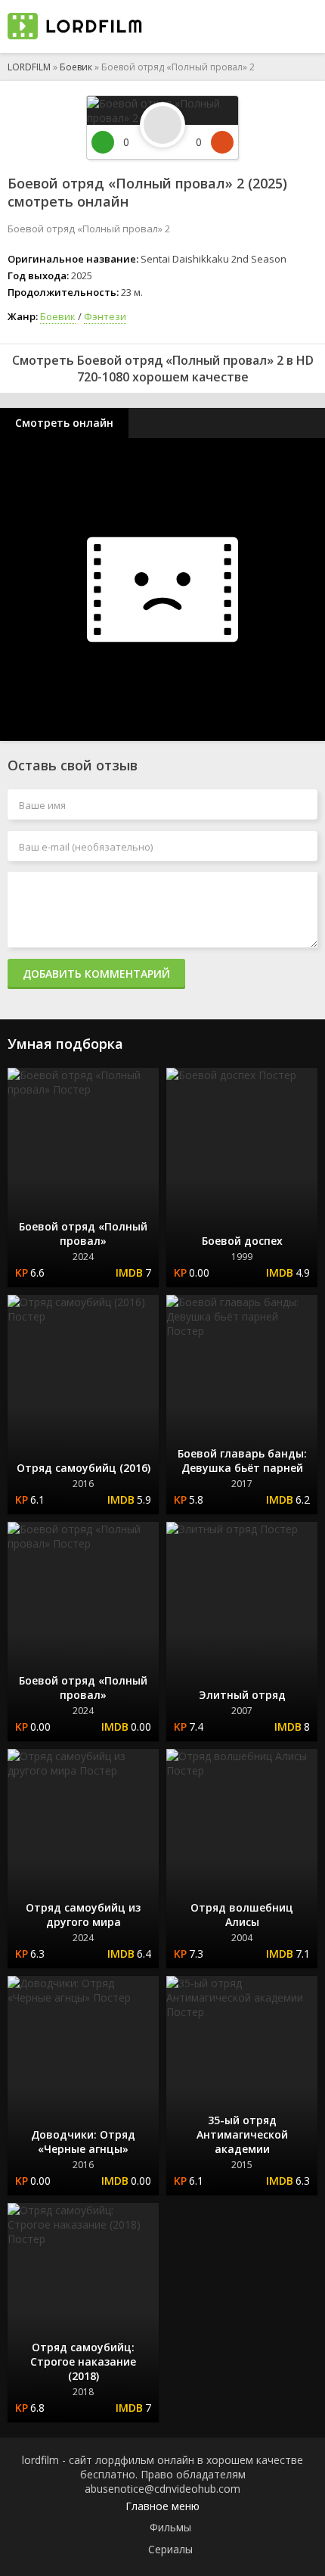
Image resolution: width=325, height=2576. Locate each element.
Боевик (76, 67)
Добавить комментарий (96, 974)
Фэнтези (105, 316)
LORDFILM (29, 67)
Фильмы (170, 2527)
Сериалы (170, 2549)
